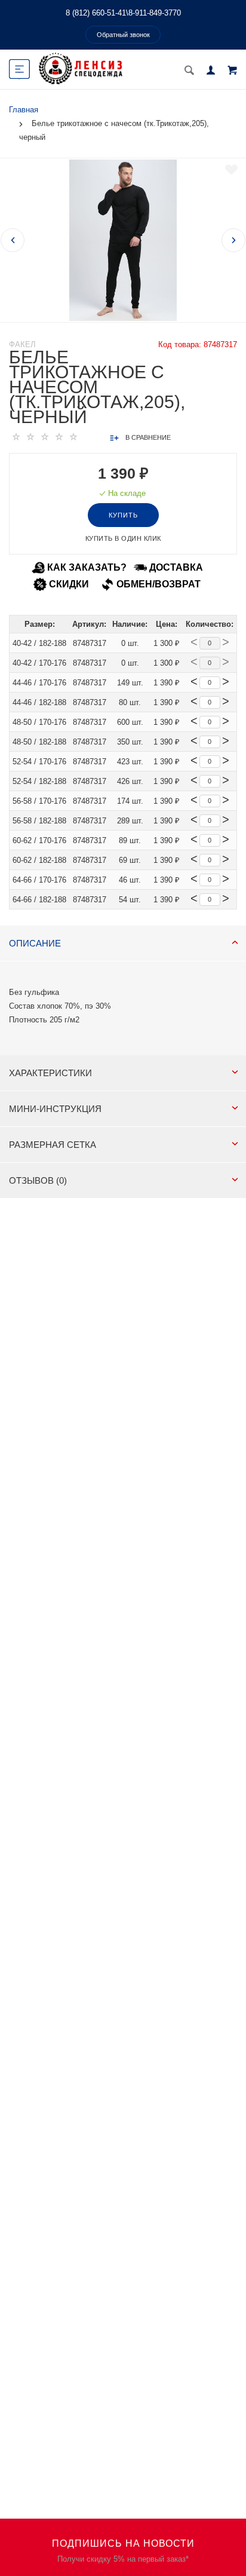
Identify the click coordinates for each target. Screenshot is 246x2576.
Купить (123, 515)
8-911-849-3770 (155, 13)
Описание (35, 943)
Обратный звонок (123, 35)
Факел (22, 344)
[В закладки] (231, 170)
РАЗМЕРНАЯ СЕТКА (53, 1145)
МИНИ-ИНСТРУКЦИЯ (55, 1109)
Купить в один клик (123, 538)
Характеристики (50, 1073)
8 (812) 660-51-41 (96, 13)
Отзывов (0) (38, 1180)
